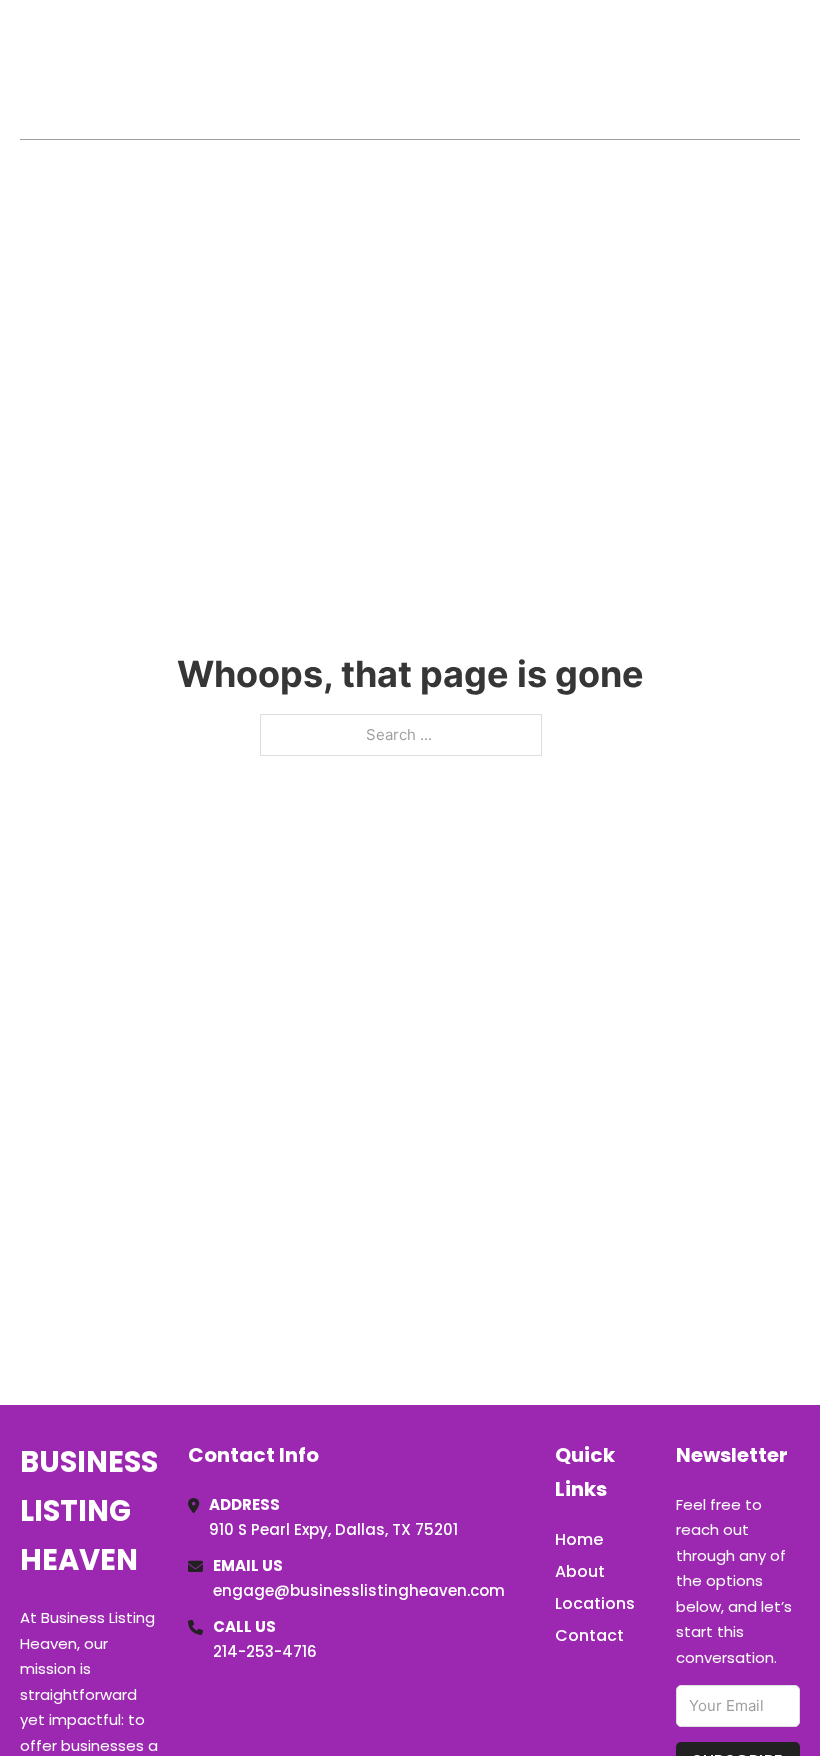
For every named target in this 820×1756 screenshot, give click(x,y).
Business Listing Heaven (149, 68)
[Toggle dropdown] (793, 69)
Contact (589, 1635)
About (580, 1571)
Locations (658, 69)
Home (568, 69)
